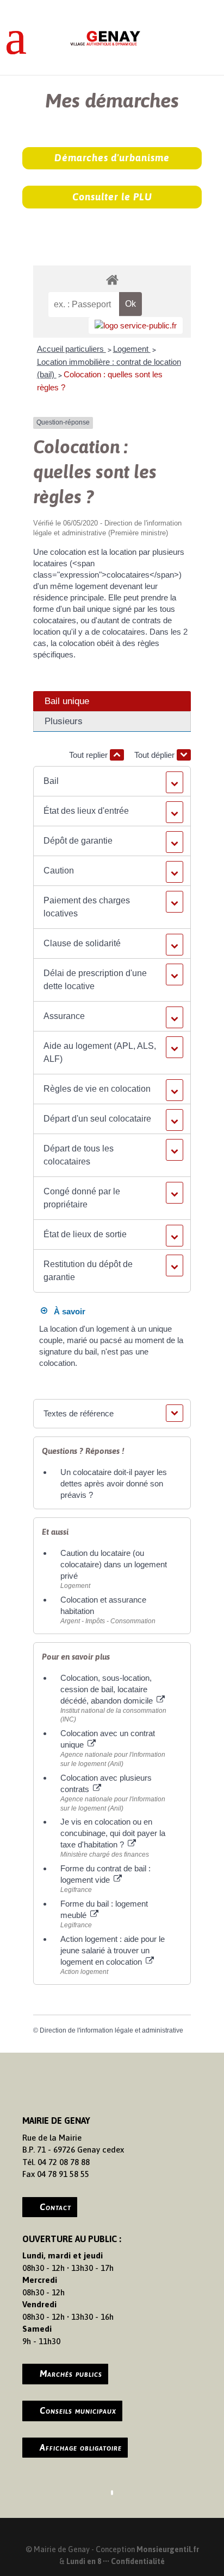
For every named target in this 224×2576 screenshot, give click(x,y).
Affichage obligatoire (81, 2447)
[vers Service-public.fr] (136, 325)
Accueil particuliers (71, 349)
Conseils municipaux (78, 2410)
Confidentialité (138, 2561)
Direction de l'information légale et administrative (111, 2030)
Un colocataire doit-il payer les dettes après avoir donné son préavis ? (114, 1483)
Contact (55, 2207)
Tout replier (89, 755)
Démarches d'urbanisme (112, 158)
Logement (132, 349)
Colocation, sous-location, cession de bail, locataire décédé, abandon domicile (108, 1689)
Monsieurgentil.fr (168, 2549)
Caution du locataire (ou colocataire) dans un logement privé (114, 1564)
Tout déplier (155, 755)
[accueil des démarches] (112, 279)
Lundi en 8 (84, 2561)
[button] (112, 781)
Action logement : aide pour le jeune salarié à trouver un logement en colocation (113, 1950)
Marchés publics (71, 2374)
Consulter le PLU (112, 197)
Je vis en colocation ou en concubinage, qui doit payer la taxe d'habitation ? (113, 1833)
